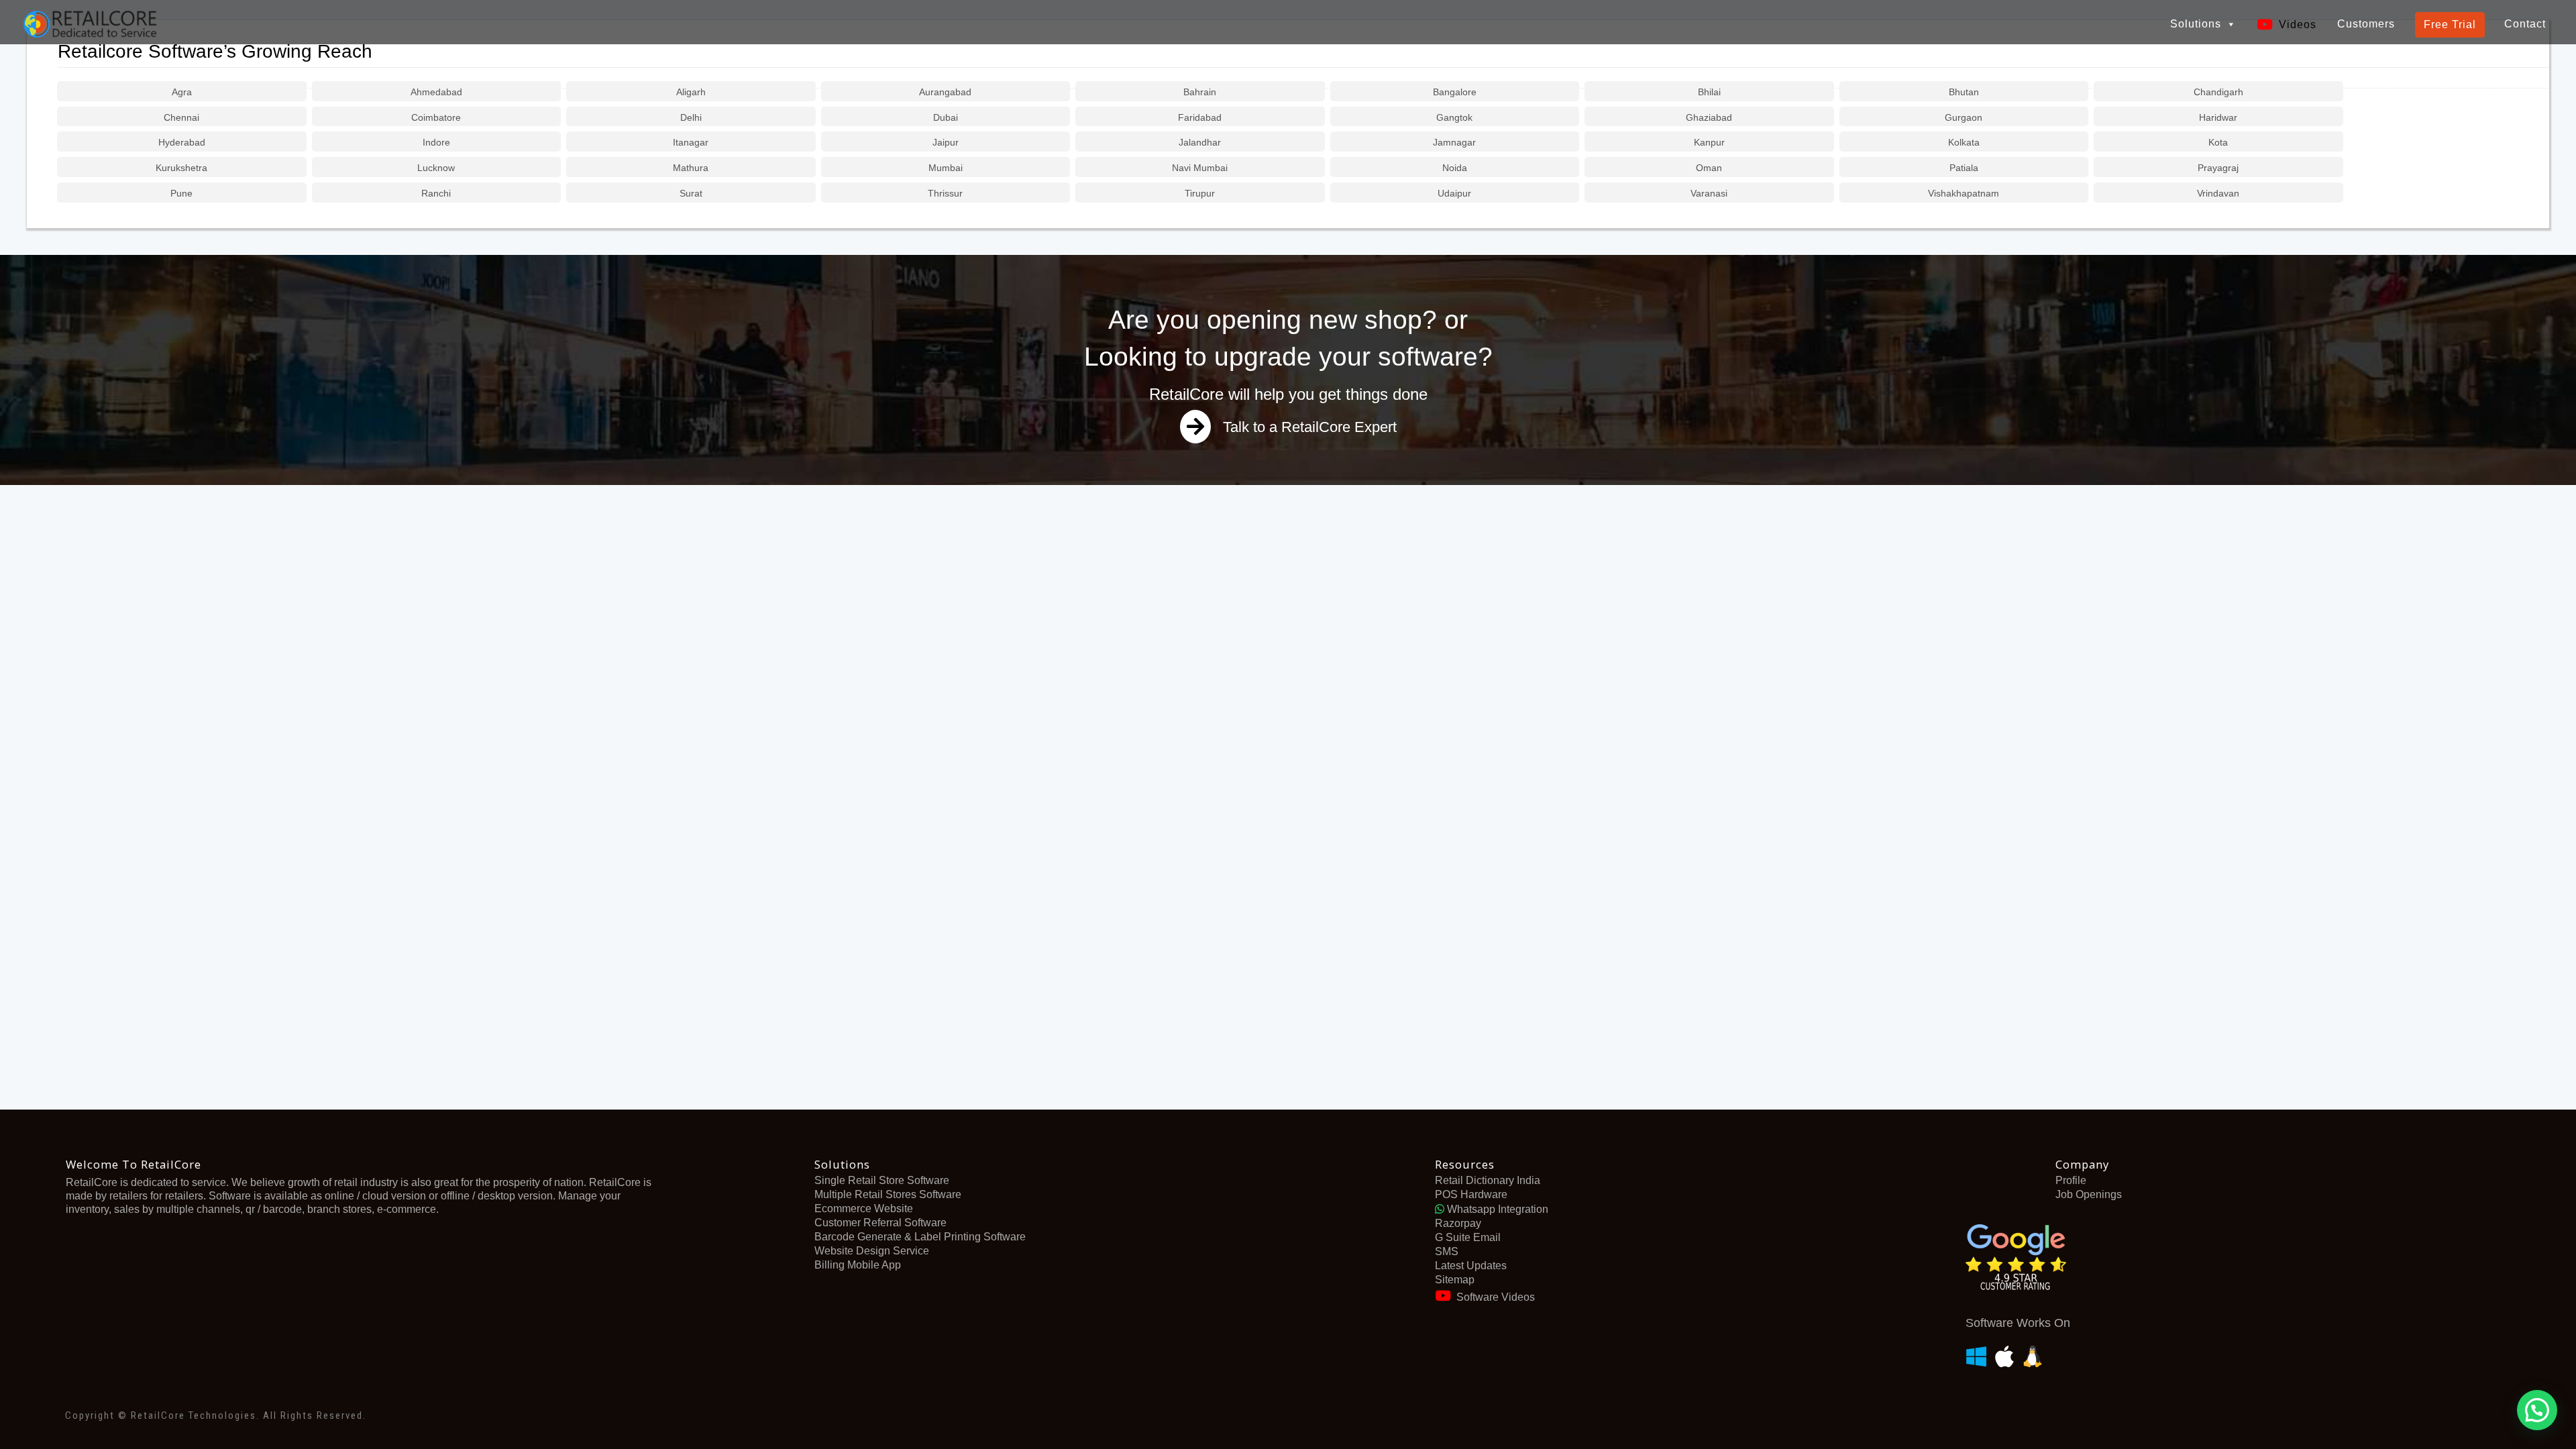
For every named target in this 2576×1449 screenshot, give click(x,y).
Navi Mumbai (1200, 168)
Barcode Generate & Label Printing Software (920, 1237)
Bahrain (1200, 92)
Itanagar (691, 142)
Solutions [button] (2196, 24)
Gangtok (1454, 117)
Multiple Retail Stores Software (888, 1194)
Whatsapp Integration (1496, 1209)
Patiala (1964, 168)
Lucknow (436, 168)
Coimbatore (436, 117)
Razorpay (1458, 1223)
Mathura (691, 168)
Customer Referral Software (880, 1223)
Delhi (691, 117)
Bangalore (1455, 92)
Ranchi (436, 193)
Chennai (181, 117)
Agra (182, 92)
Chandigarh (2218, 92)
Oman (1709, 168)
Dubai (946, 117)
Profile (2071, 1180)
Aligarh (691, 92)
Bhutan (1964, 92)
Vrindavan (2218, 193)
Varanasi (1709, 193)
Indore (436, 142)
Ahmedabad (436, 92)
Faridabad (1200, 117)
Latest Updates (1471, 1266)
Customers (2366, 24)
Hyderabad (182, 142)
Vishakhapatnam (1964, 193)
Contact (2525, 24)
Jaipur (946, 142)
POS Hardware (1471, 1194)
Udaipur (1454, 193)
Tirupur (1200, 193)
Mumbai (946, 168)
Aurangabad (945, 92)
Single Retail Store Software (882, 1180)
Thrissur (945, 193)
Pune (181, 193)
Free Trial (2450, 24)
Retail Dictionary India (1488, 1180)
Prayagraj (2218, 168)
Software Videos (1496, 1297)
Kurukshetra (181, 168)
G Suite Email (1468, 1237)
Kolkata (1964, 142)
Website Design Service (872, 1251)
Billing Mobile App (858, 1265)
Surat (691, 193)
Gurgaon (1964, 117)
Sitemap (1455, 1280)
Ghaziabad (1709, 117)
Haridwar (2218, 117)
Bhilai (1709, 92)
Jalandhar (1200, 142)
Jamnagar (1454, 142)
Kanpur (1709, 142)
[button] (2537, 1410)
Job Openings (2089, 1194)
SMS (1447, 1251)
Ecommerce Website (864, 1209)
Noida (1455, 168)
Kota (2218, 142)
